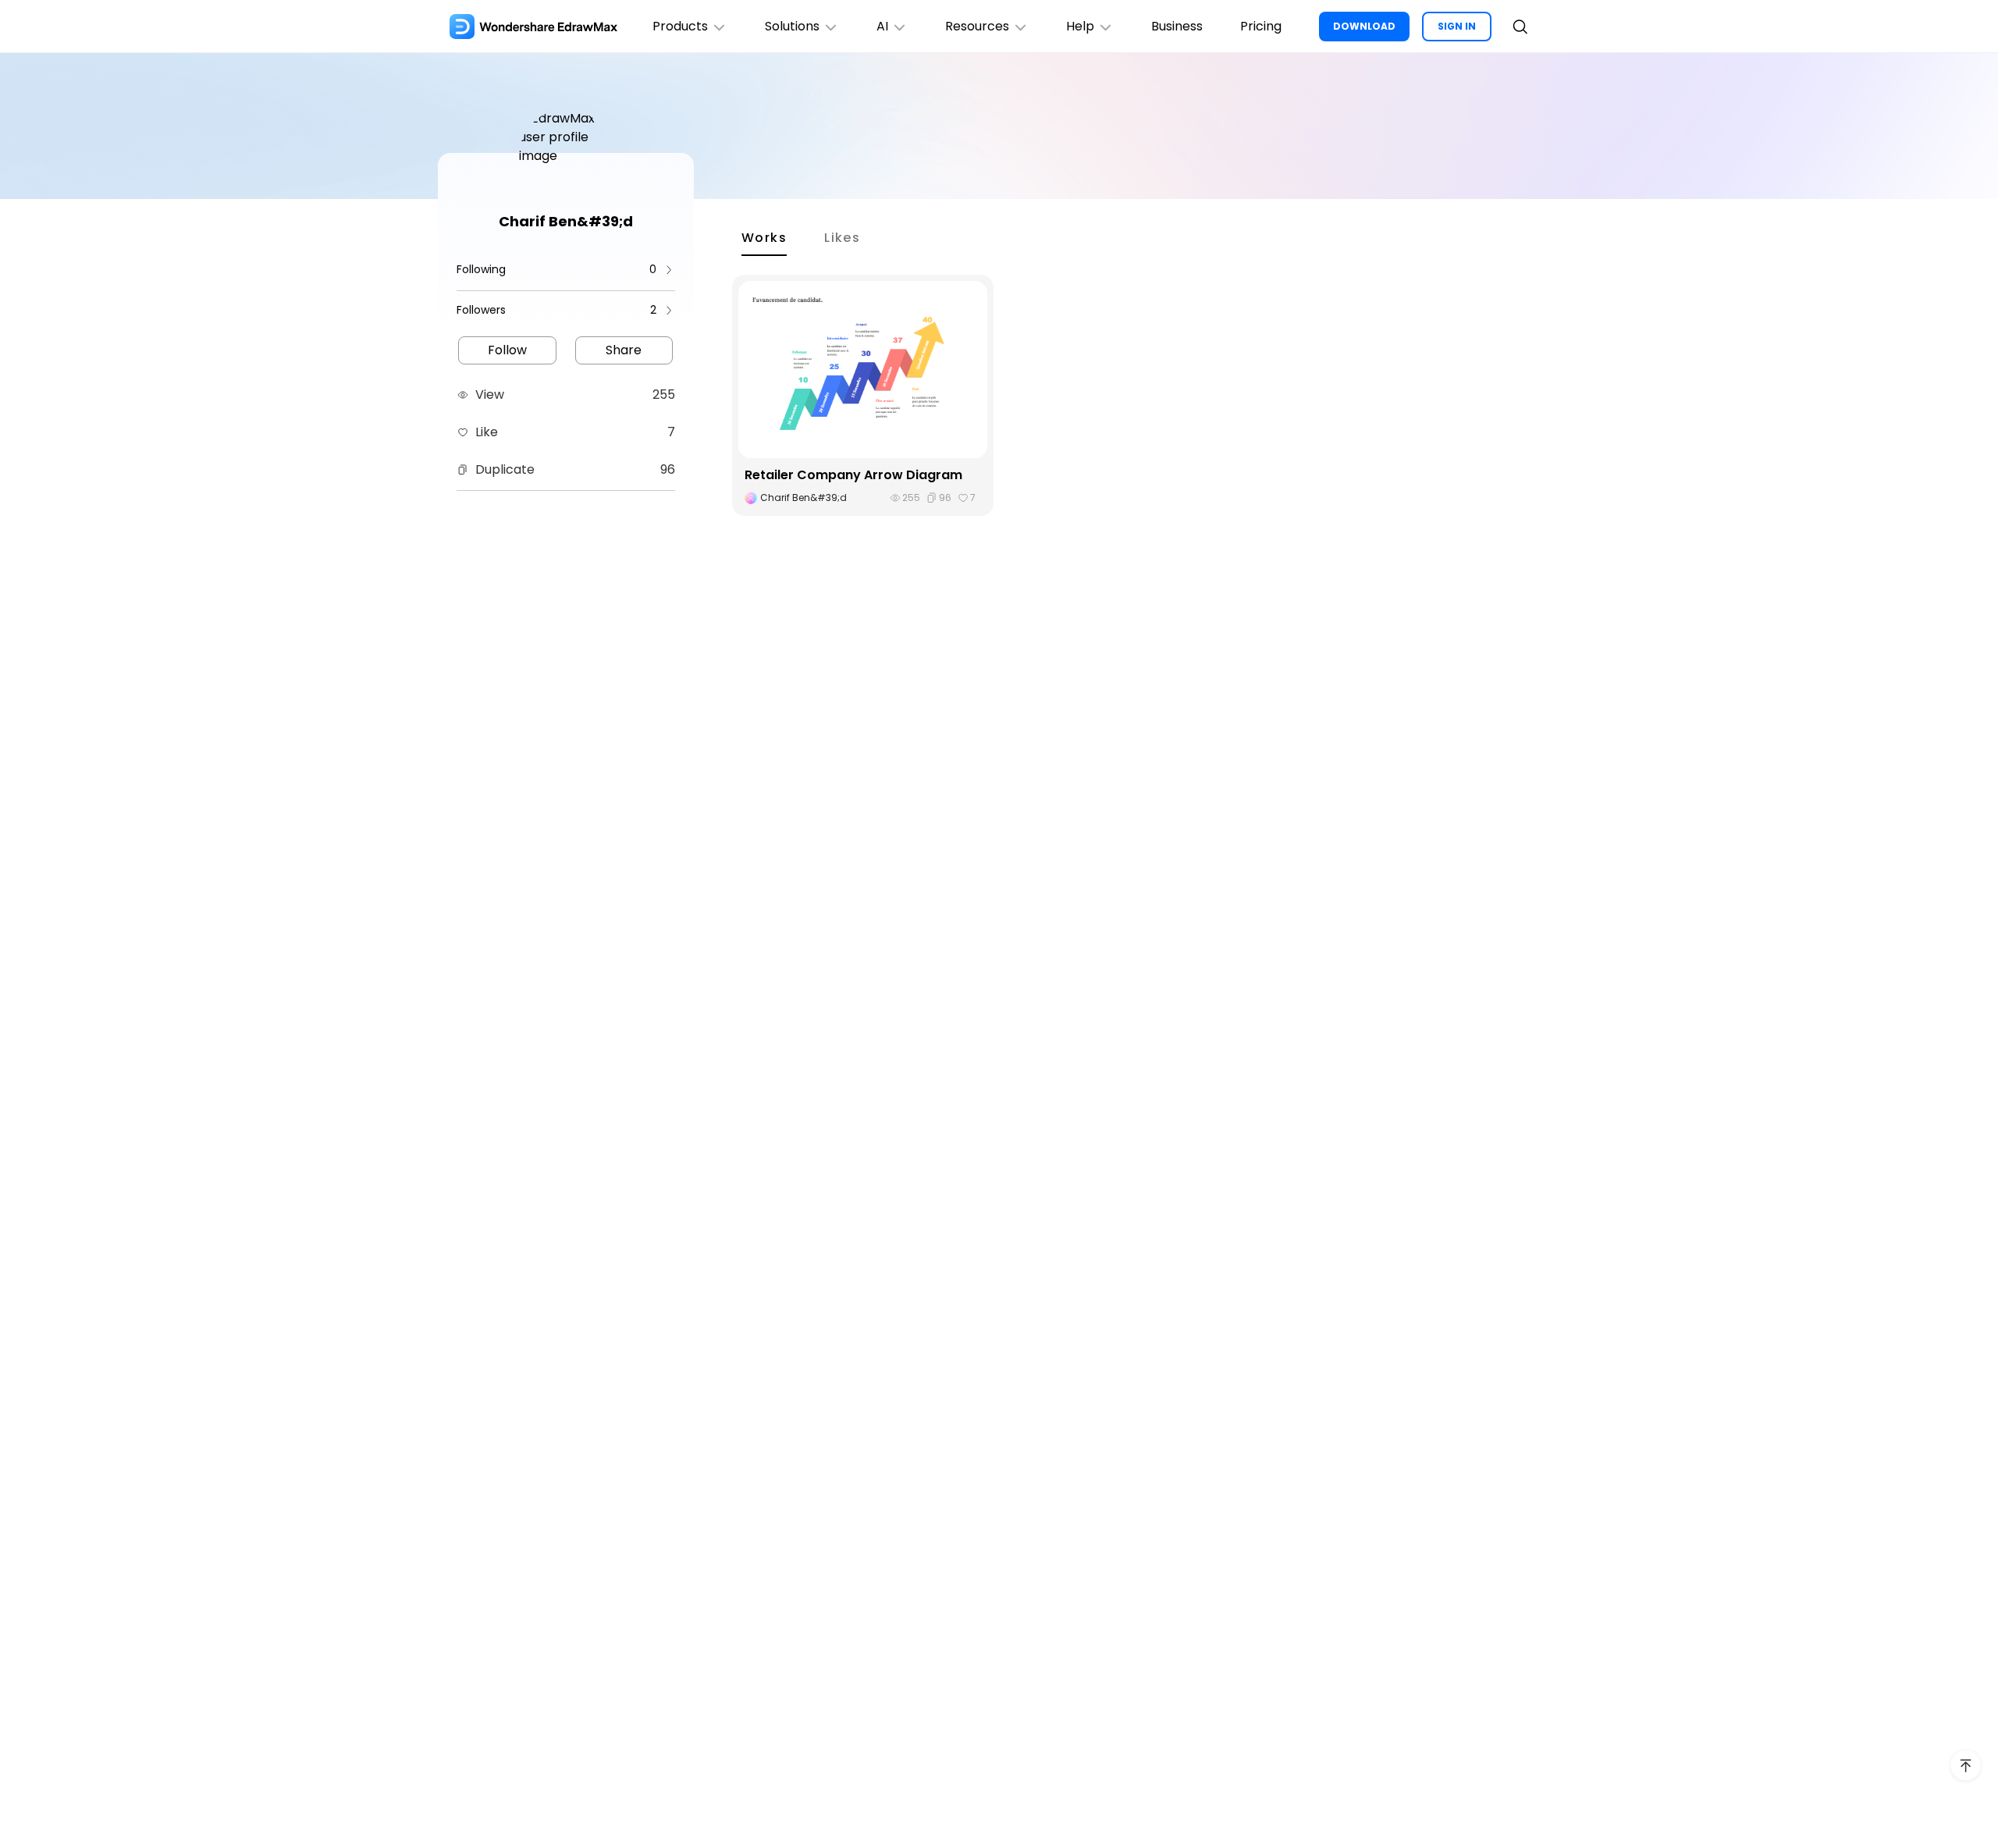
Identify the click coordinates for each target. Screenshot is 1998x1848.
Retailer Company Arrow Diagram (853, 475)
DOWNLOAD (1364, 26)
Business (1177, 26)
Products (680, 26)
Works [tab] (764, 238)
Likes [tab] (842, 238)
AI (882, 26)
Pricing (1261, 26)
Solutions (792, 26)
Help (1080, 26)
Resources (977, 26)
